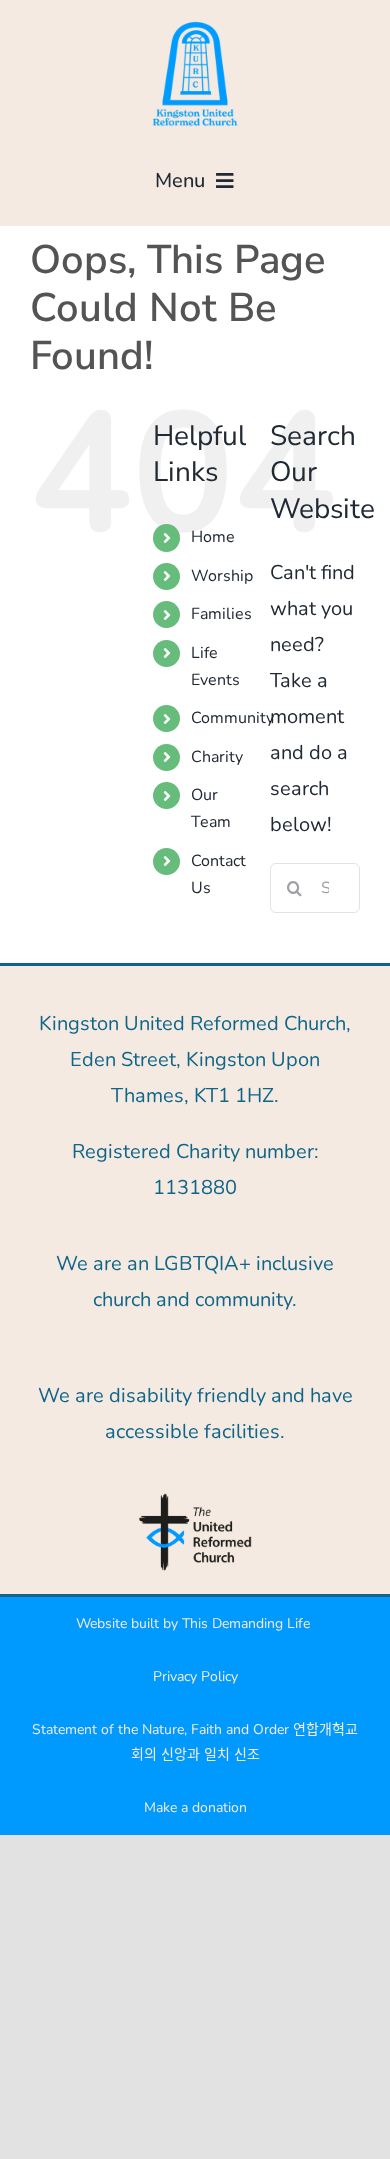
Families (221, 614)
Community (232, 718)
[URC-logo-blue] (195, 1499)
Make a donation (195, 1807)
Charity (217, 757)
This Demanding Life (248, 1623)
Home (213, 537)
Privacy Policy (195, 1676)
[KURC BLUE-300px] (195, 24)
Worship (222, 576)
